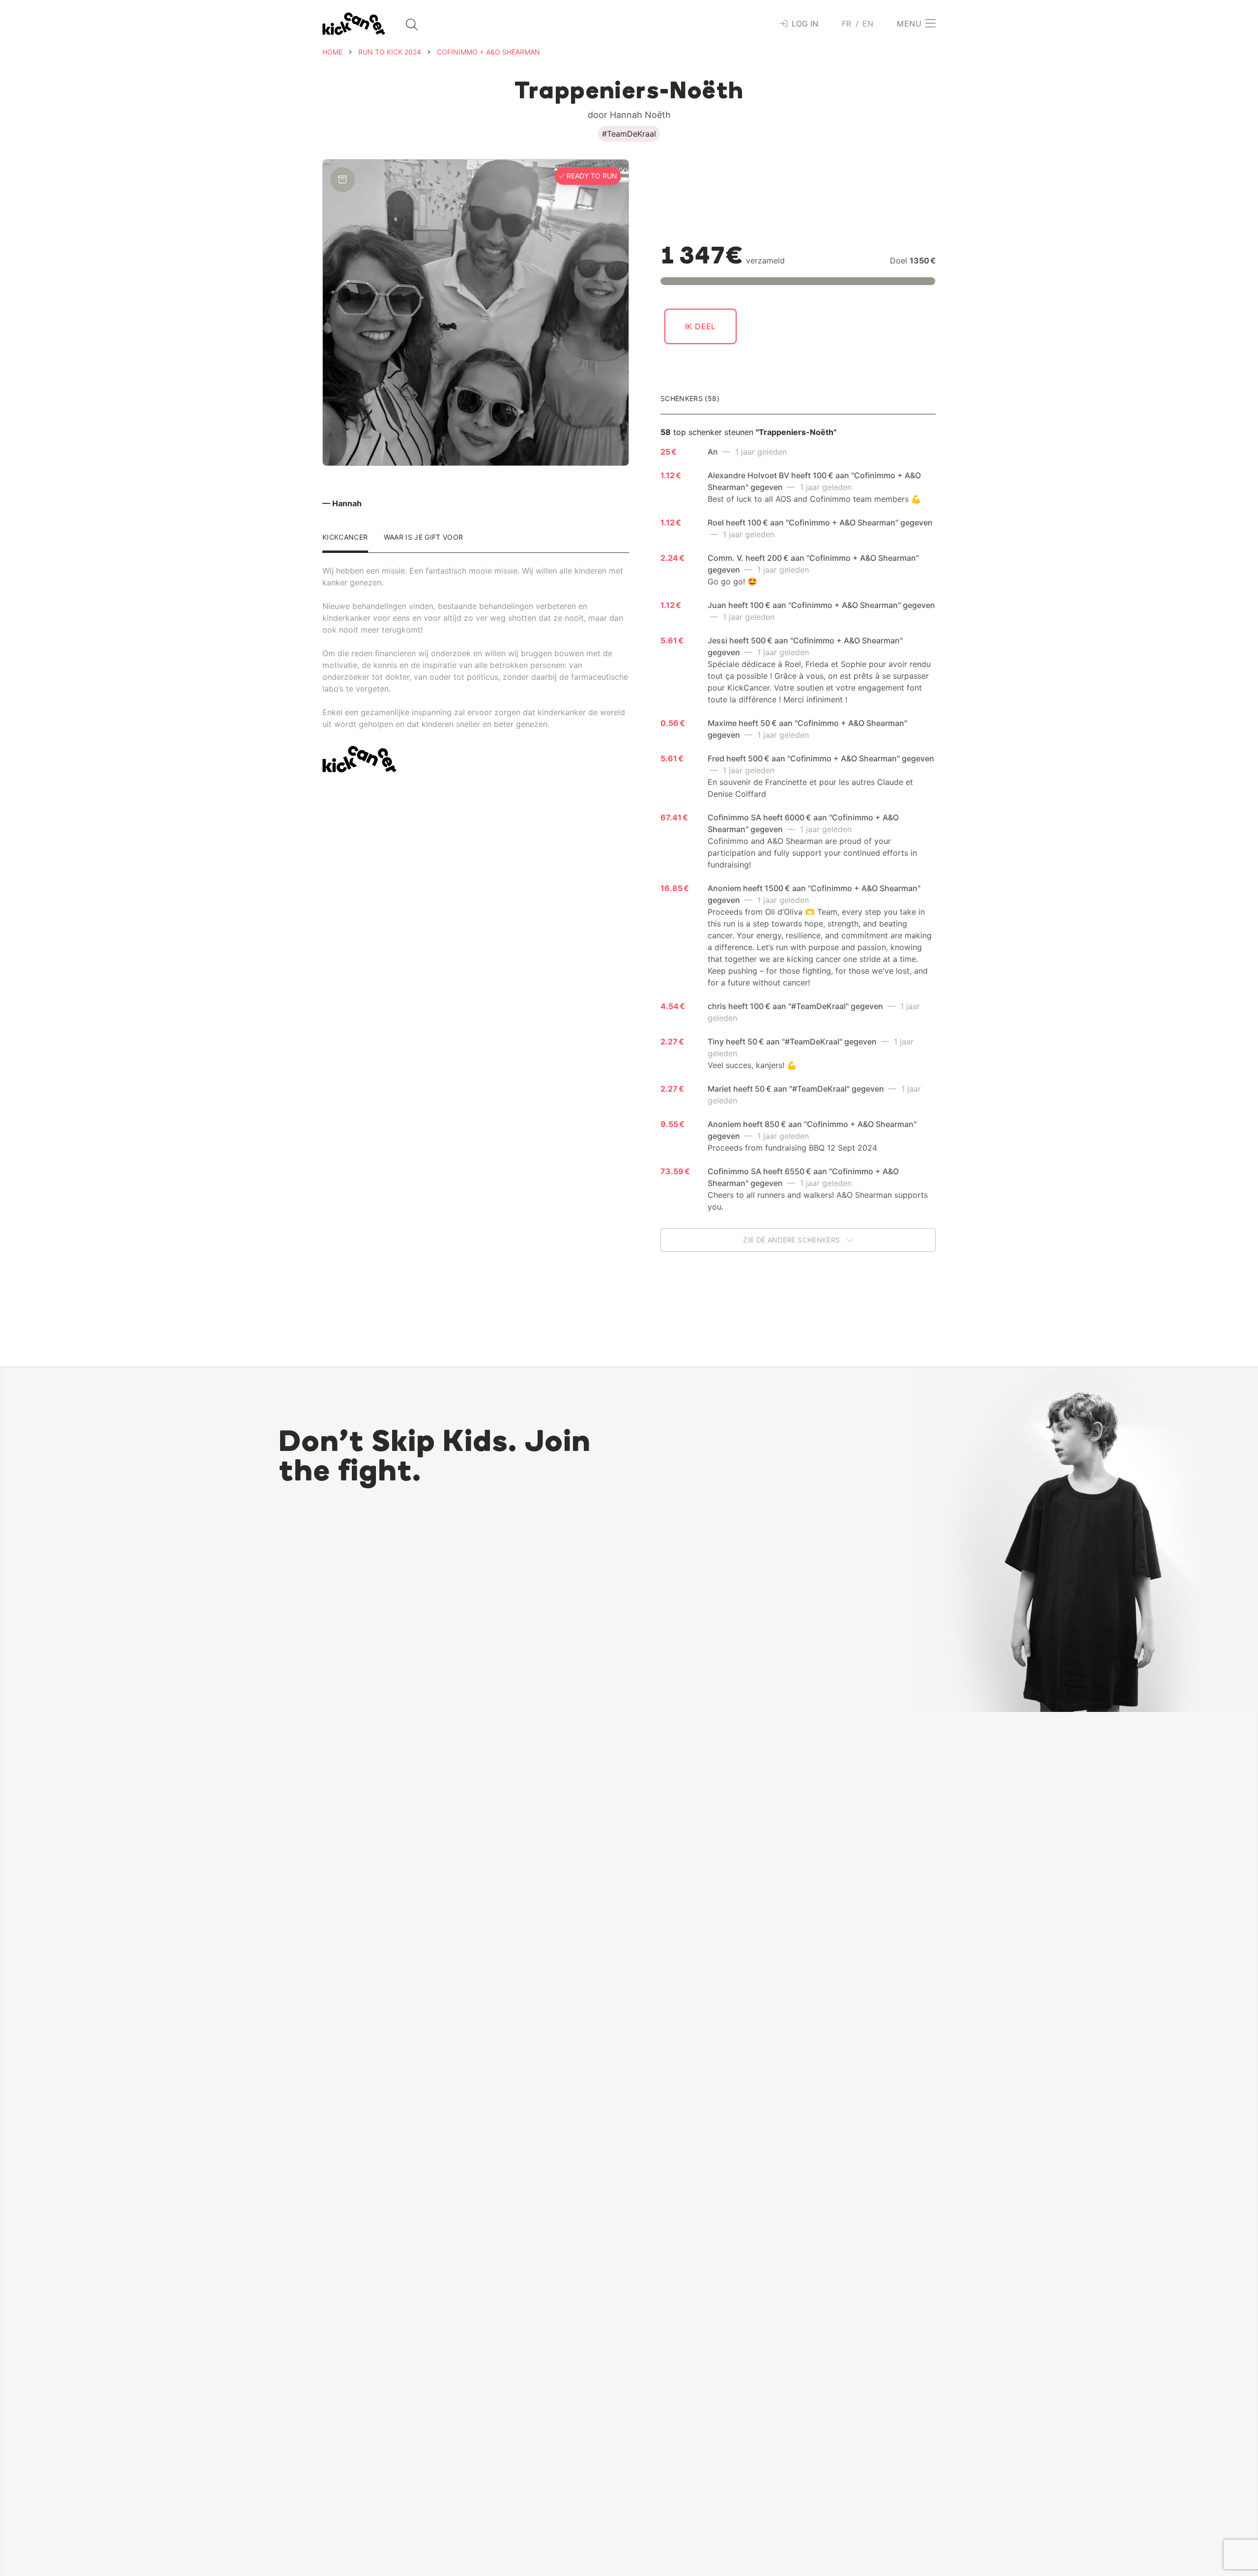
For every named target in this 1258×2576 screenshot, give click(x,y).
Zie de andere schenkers (792, 1240)
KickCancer (345, 537)
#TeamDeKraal (629, 134)
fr (847, 24)
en (868, 24)
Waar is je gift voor (424, 537)
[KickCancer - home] (354, 24)
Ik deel (700, 326)
